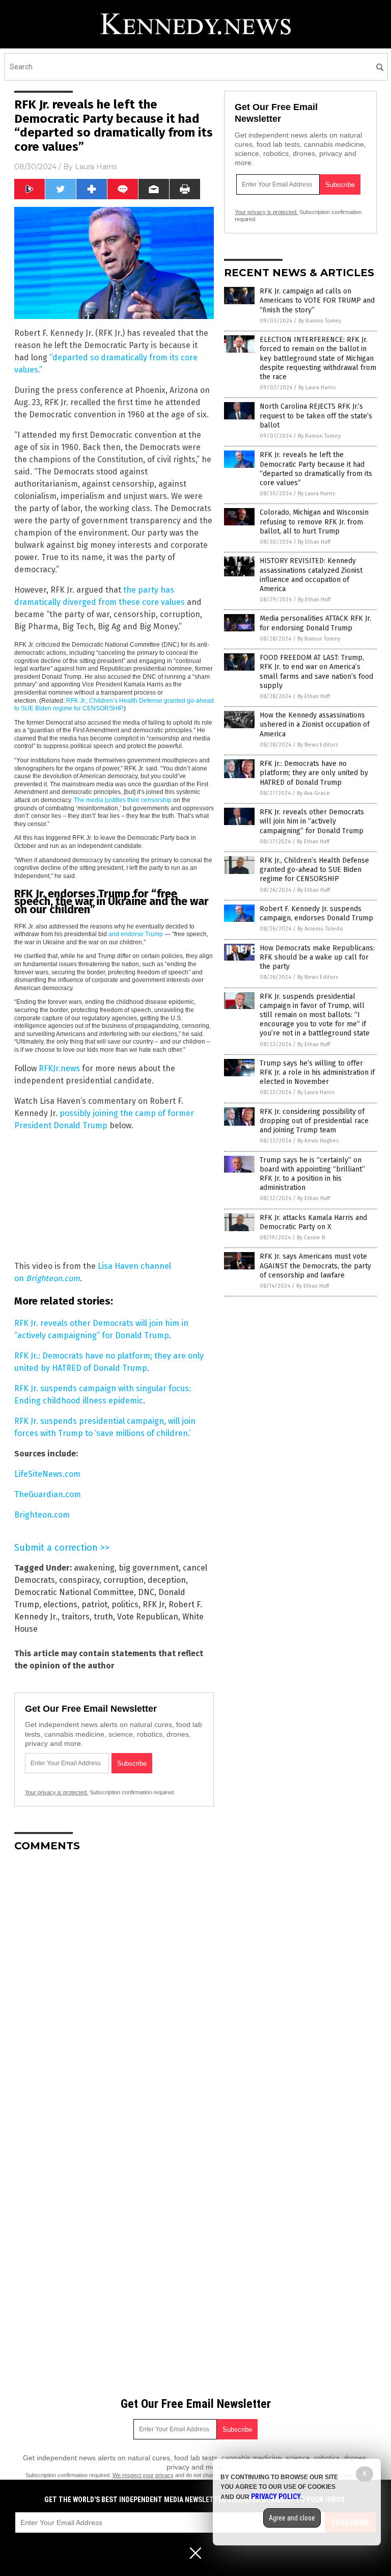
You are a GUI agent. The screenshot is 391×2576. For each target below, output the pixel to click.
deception (167, 1580)
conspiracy (79, 1580)
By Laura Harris (317, 388)
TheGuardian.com (48, 1494)
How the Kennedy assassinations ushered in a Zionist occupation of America (315, 724)
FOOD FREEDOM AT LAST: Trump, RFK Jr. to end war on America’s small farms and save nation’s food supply (316, 672)
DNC (146, 1592)
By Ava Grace (313, 793)
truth (103, 1617)
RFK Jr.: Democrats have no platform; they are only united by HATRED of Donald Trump (314, 773)
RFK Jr (153, 1604)
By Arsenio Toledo (320, 929)
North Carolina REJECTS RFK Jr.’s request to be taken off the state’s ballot (316, 416)
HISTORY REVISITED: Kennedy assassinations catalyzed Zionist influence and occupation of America (311, 575)
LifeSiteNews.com (47, 1474)
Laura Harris (96, 167)
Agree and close (292, 2518)
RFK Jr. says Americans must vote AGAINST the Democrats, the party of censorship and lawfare (315, 1266)
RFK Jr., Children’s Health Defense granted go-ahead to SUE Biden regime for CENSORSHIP (114, 705)
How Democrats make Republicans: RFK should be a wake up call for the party (317, 957)
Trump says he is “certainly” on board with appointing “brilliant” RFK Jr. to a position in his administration (312, 1174)
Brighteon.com (42, 1515)
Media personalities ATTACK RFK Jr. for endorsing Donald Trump (315, 623)
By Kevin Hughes (318, 1141)
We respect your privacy (143, 2475)
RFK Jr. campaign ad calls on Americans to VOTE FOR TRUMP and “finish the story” (317, 300)
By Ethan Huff (314, 542)
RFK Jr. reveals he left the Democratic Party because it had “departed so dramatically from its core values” (316, 469)
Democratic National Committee (74, 1592)
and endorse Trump (136, 934)
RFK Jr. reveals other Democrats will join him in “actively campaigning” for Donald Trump (312, 821)
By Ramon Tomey (320, 321)
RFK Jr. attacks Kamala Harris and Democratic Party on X (313, 1222)
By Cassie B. (312, 1238)
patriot (94, 1604)
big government (149, 1568)
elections (60, 1604)
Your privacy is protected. (57, 1792)
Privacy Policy (276, 2497)
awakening (94, 1568)
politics (125, 1604)
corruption (123, 1580)
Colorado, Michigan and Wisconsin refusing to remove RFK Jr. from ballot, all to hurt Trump (314, 522)
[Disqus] (114, 1987)
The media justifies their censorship (123, 800)
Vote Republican (148, 1617)
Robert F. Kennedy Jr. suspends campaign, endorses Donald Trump (316, 913)
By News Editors (318, 745)
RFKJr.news (59, 1068)
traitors (76, 1617)
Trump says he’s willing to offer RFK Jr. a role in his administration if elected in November (317, 1072)
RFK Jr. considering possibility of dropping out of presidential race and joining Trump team (314, 1121)
